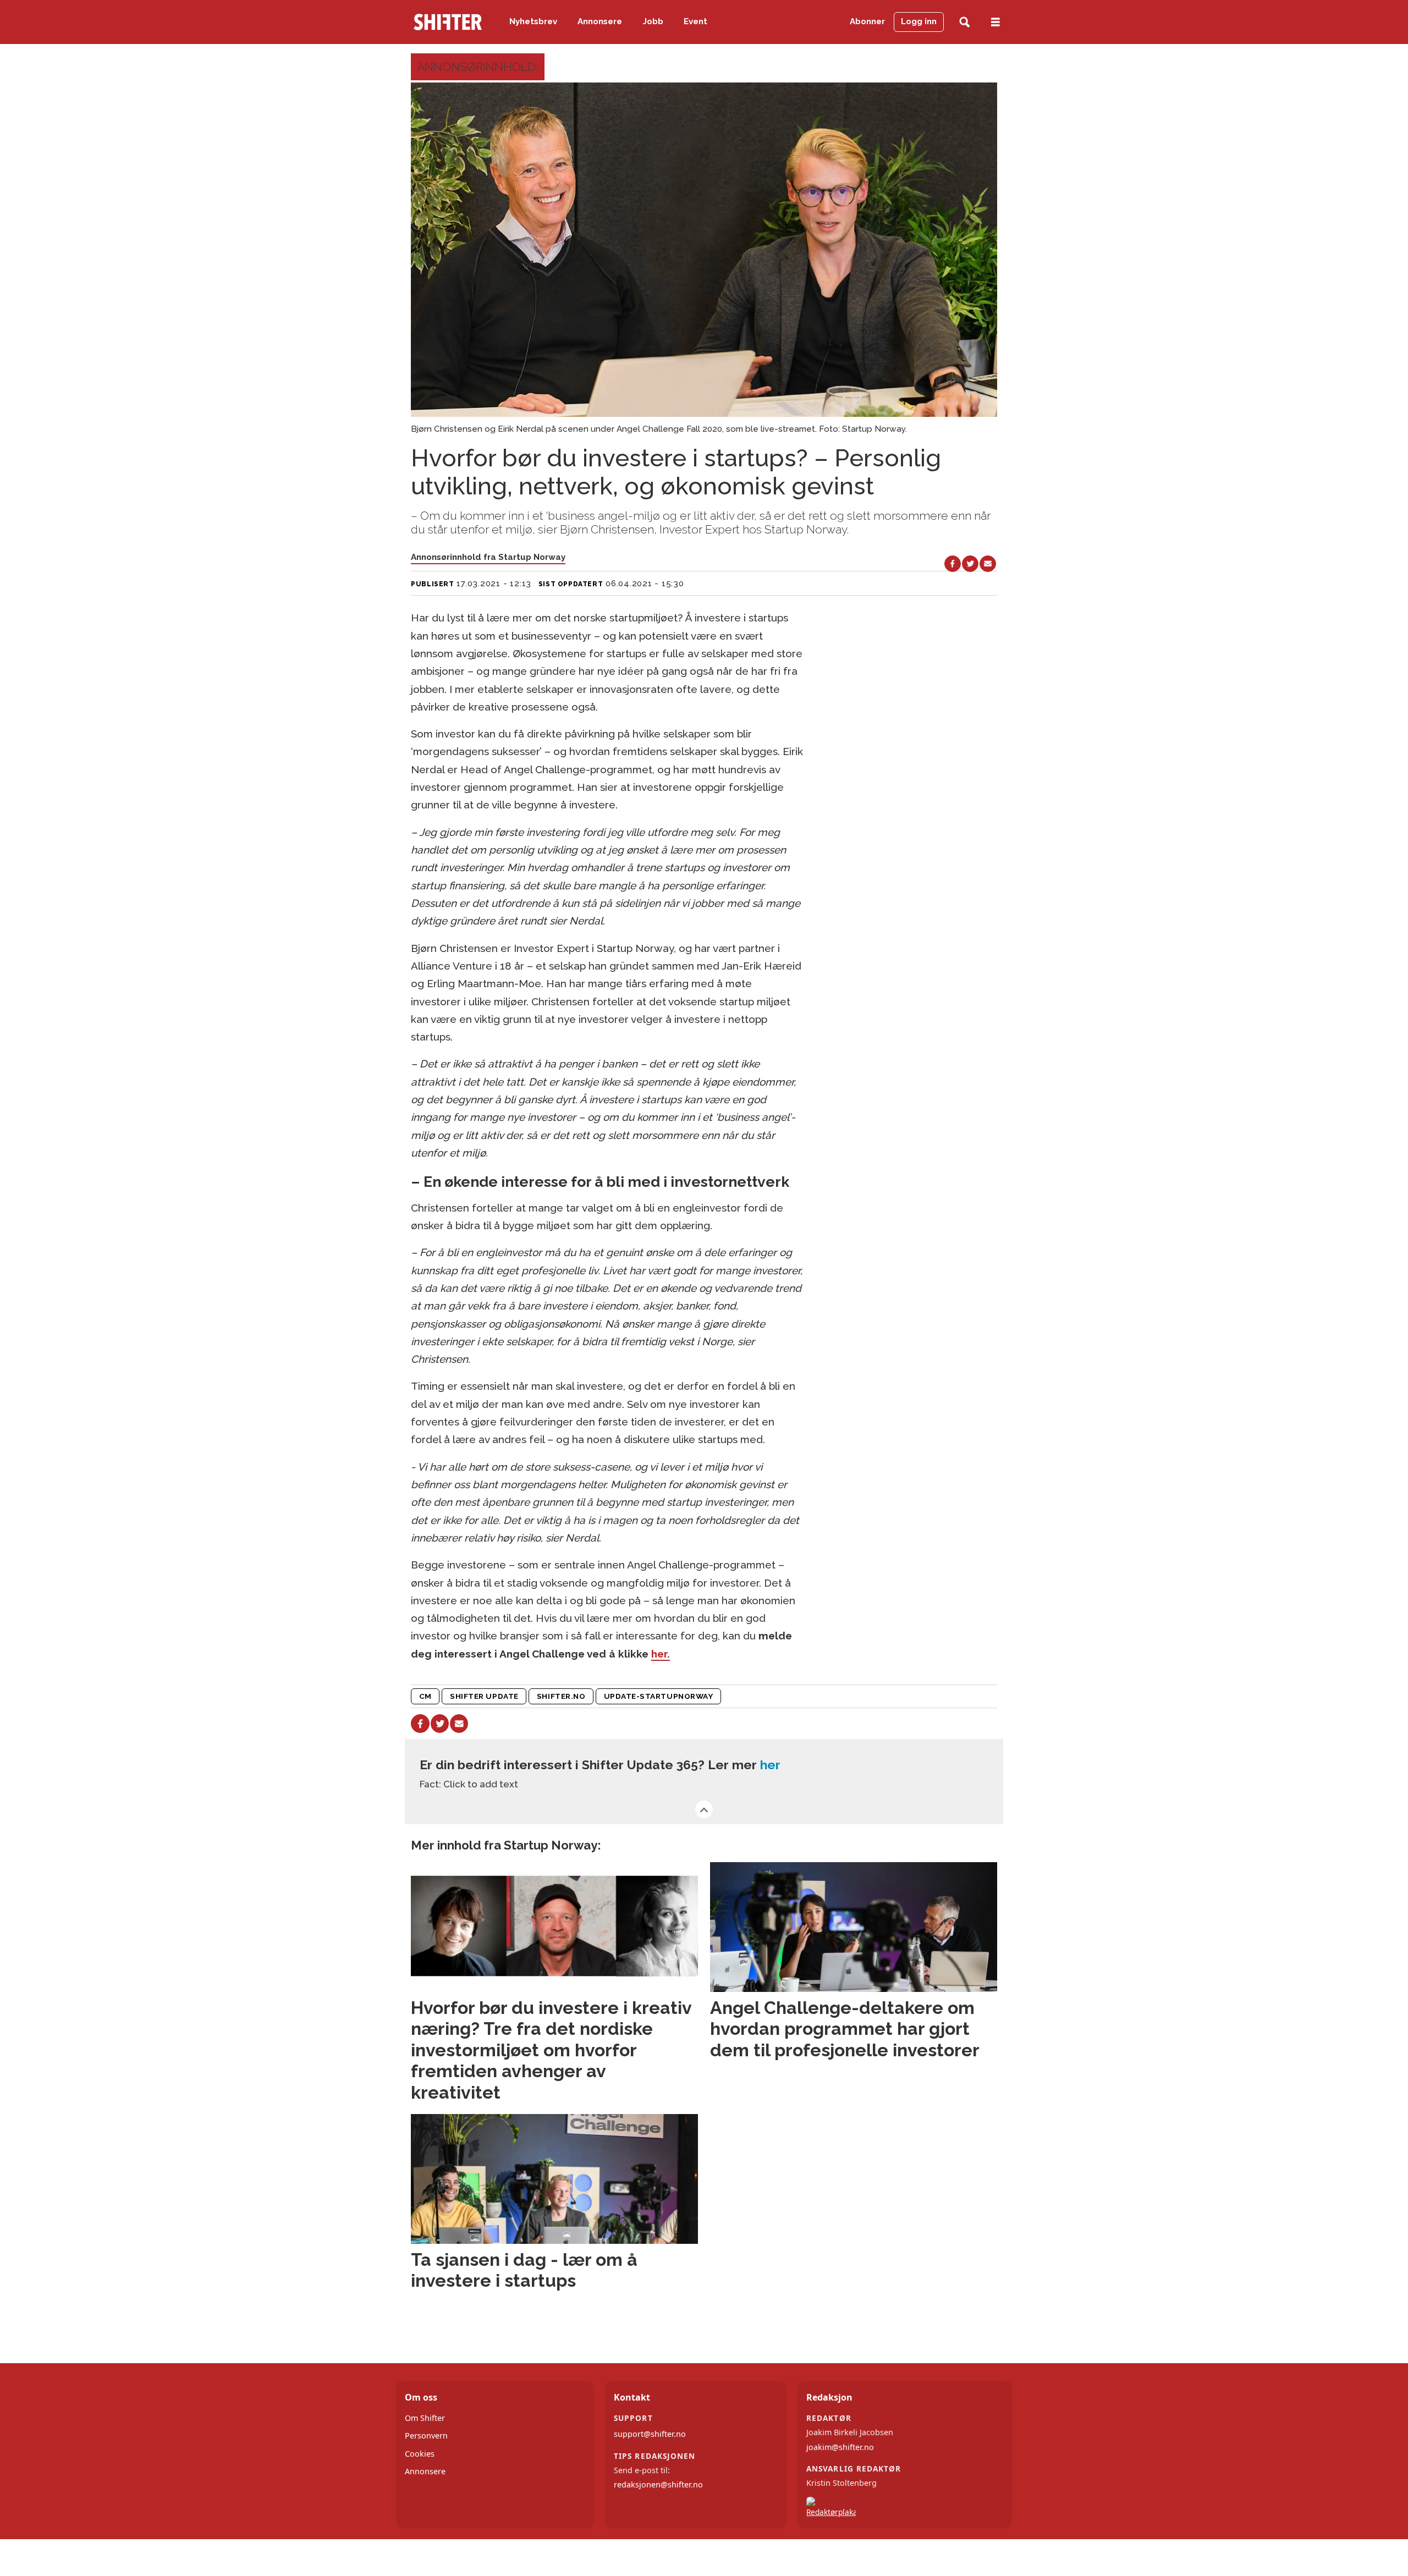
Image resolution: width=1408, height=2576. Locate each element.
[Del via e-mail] (988, 564)
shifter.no (561, 1696)
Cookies (420, 2454)
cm (425, 1696)
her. (661, 1654)
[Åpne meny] (996, 22)
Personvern (426, 2435)
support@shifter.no (650, 2434)
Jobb (653, 21)
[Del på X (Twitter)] (970, 564)
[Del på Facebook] (953, 564)
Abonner (867, 21)
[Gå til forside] (448, 22)
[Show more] (704, 1809)
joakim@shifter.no (840, 2447)
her (770, 1765)
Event (695, 21)
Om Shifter (425, 2418)
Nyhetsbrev (533, 21)
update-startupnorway (659, 1696)
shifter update (484, 1696)
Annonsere (600, 21)
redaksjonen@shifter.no (658, 2484)
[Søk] (964, 22)
